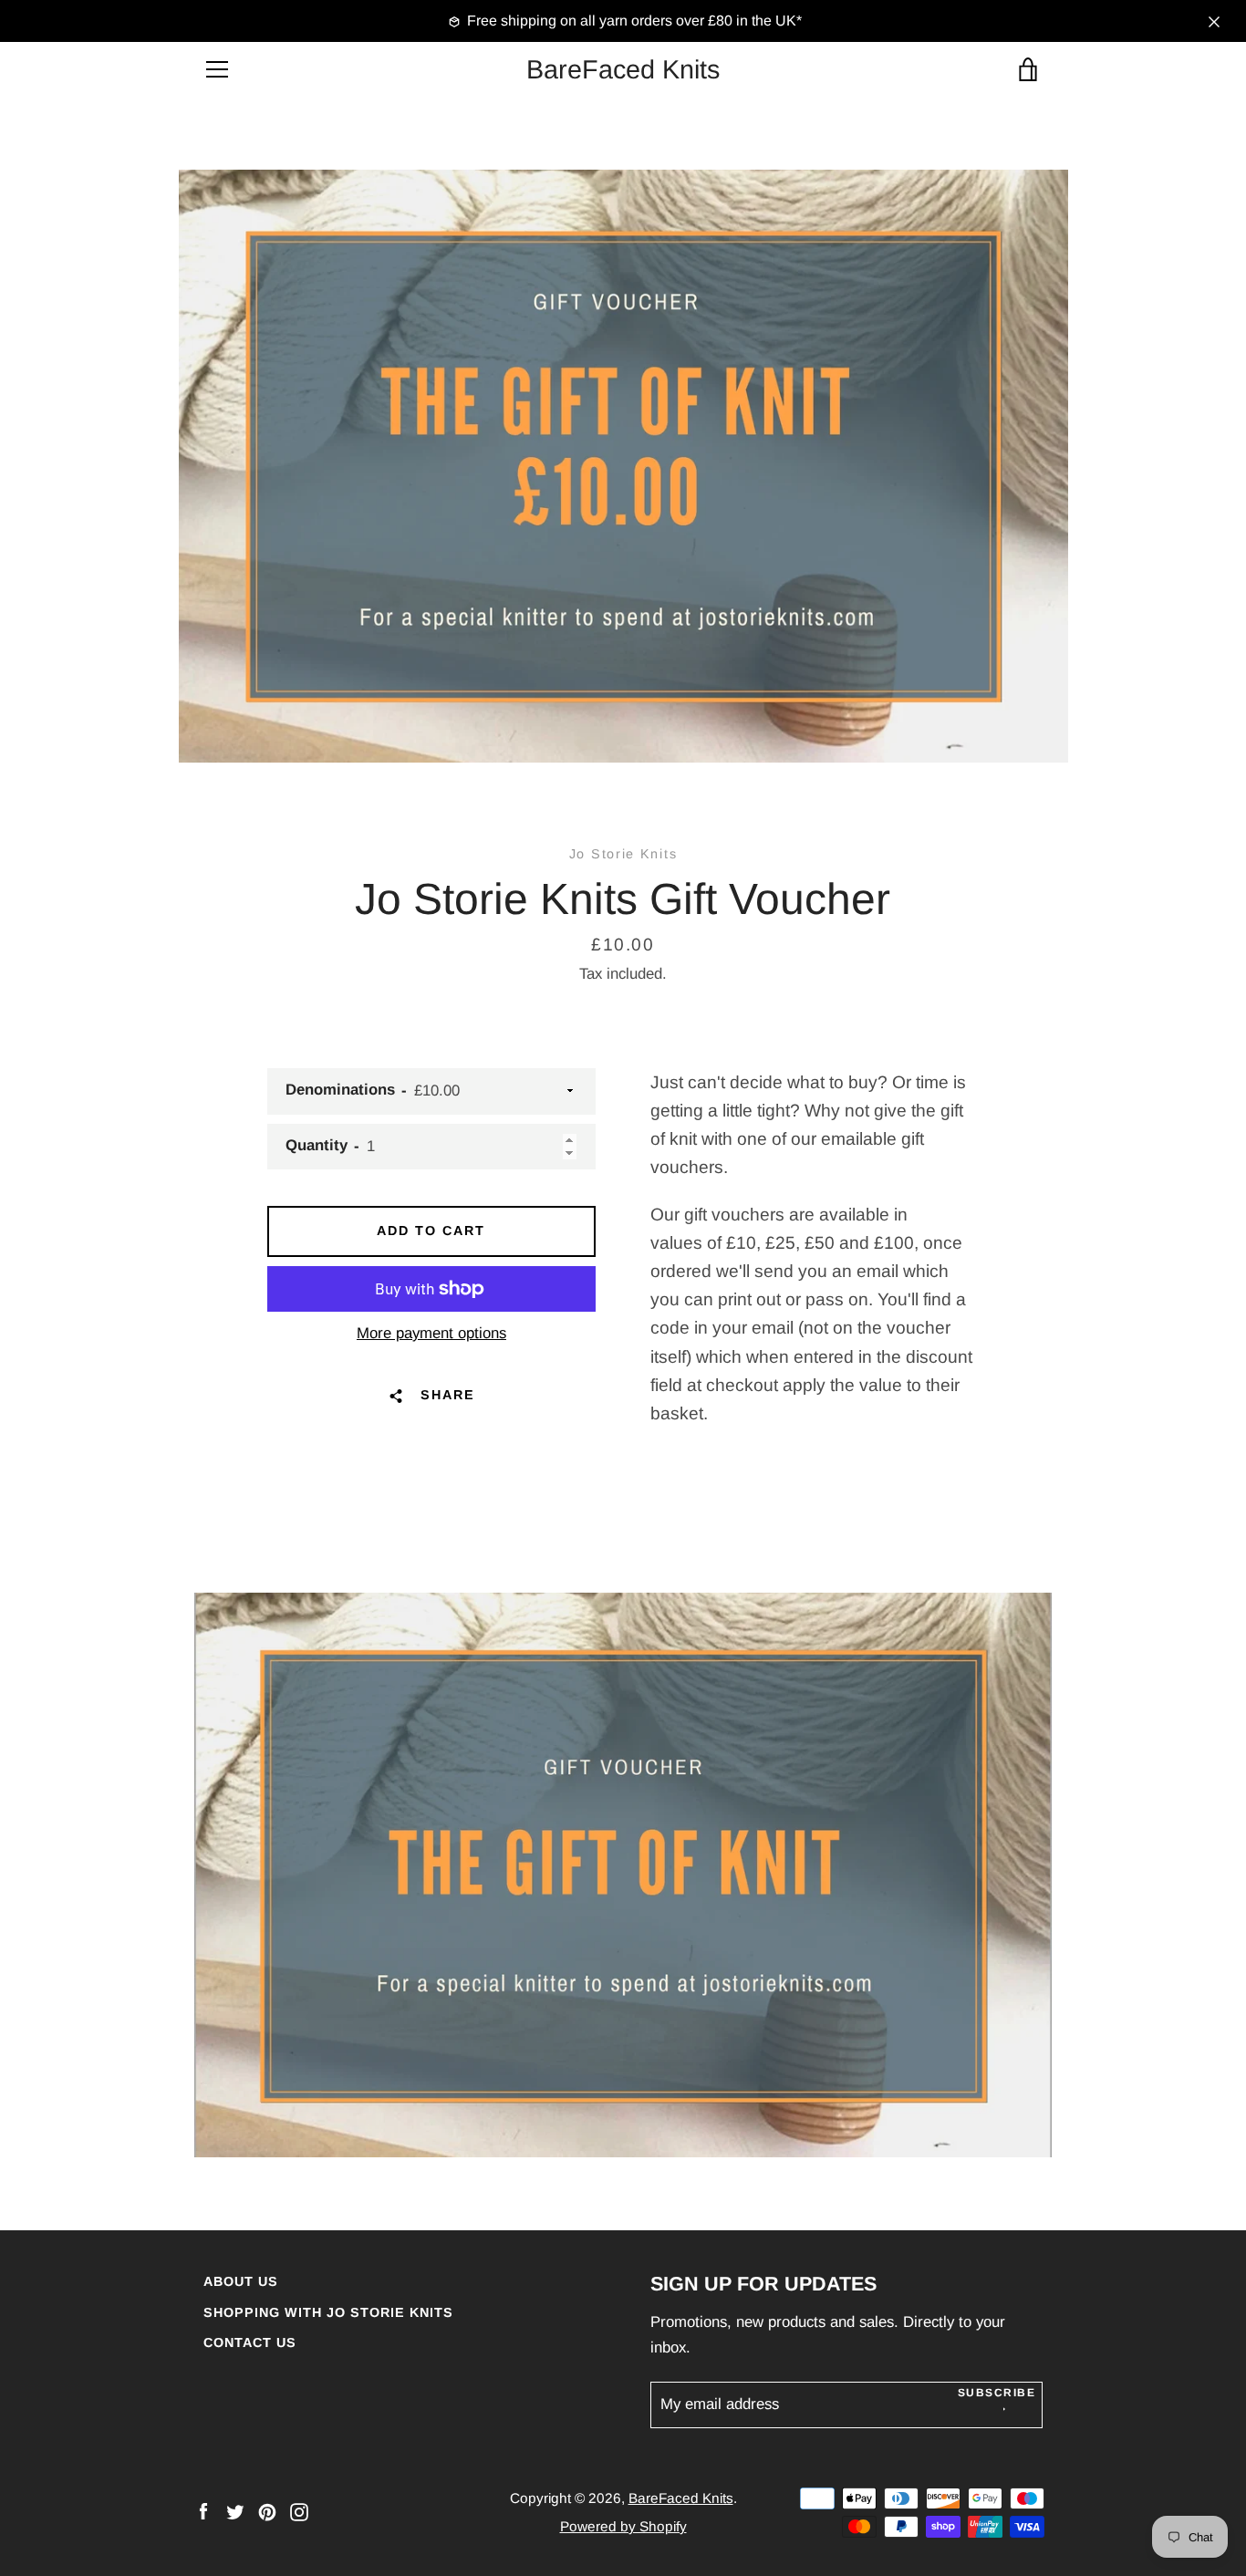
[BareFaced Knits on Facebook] (203, 2511)
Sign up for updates (763, 2284)
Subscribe (997, 2393)
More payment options (431, 1333)
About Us (241, 2281)
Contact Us (250, 2342)
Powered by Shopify (623, 2526)
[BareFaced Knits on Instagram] (299, 2511)
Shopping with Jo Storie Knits (328, 2312)
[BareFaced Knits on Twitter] (235, 2511)
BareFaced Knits (623, 69)
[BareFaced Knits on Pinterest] (267, 2511)
